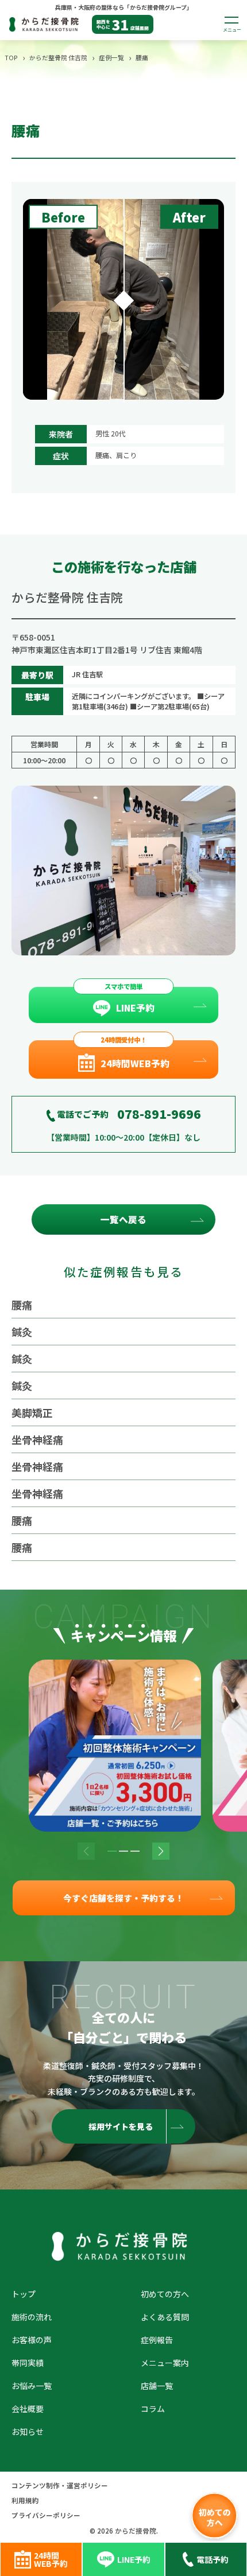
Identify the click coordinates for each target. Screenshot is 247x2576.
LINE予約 (135, 1008)
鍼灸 (22, 1332)
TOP (11, 57)
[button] (112, 1851)
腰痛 (22, 1305)
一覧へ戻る (123, 1219)
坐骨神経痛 (37, 1439)
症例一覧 (111, 57)
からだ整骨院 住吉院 (58, 57)
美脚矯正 (32, 1412)
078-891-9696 (159, 1114)
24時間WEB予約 (135, 1063)
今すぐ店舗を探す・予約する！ (123, 1898)
